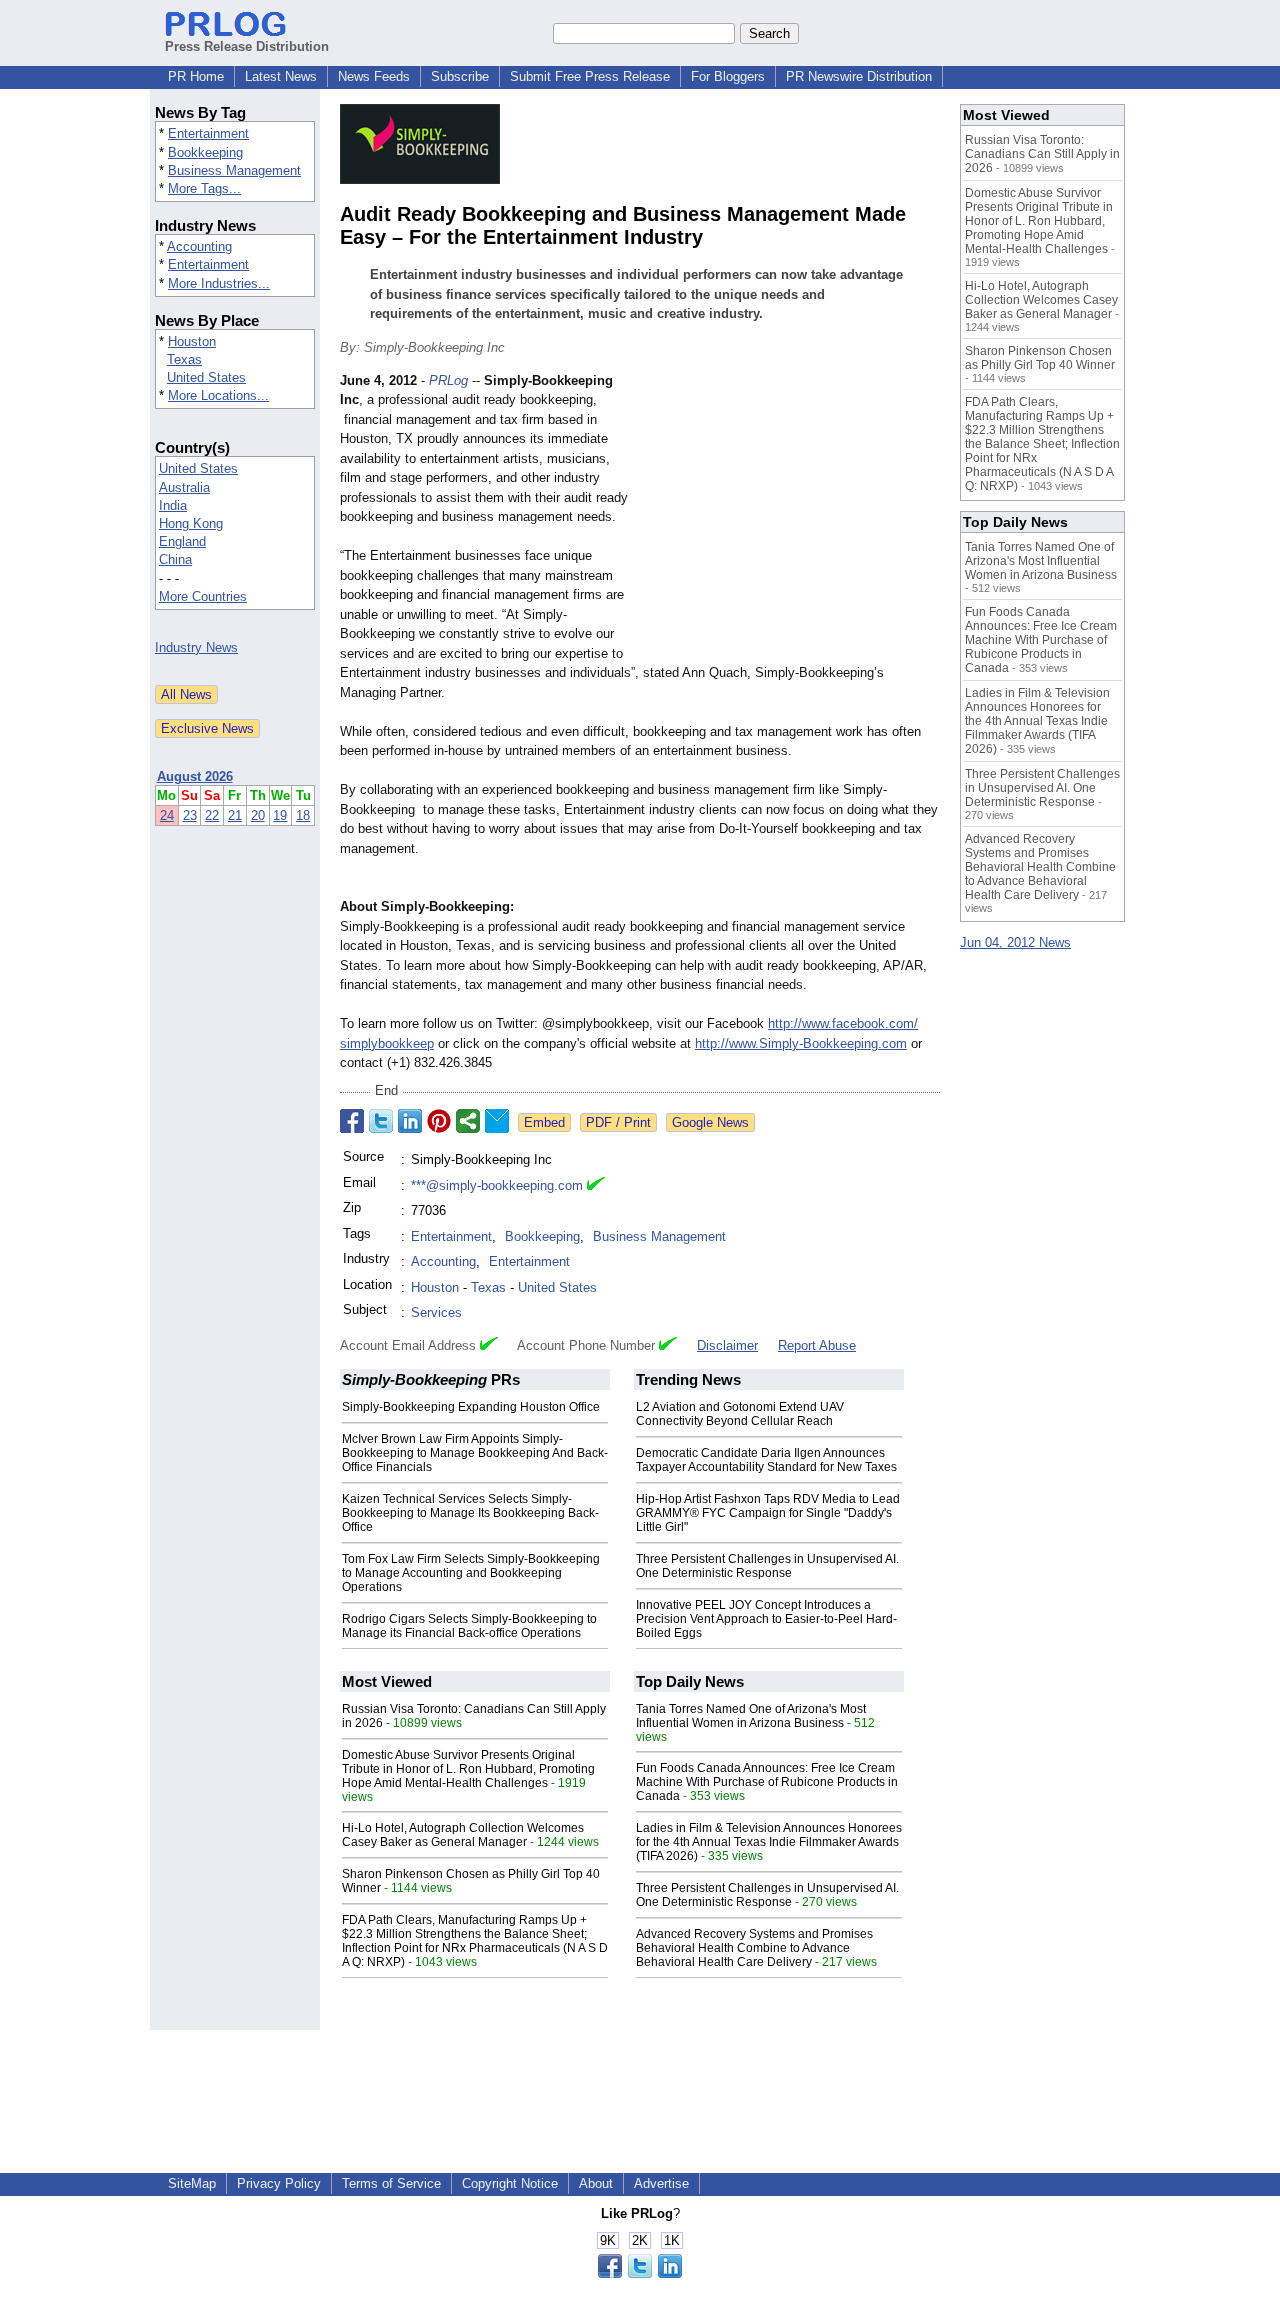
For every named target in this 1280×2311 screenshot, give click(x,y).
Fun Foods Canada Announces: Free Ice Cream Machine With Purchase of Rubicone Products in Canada (767, 1782)
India (173, 505)
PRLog (448, 380)
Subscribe (460, 76)
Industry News (196, 647)
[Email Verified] (596, 1186)
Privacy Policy (279, 2183)
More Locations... (218, 395)
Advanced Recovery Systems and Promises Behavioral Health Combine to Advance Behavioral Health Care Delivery (754, 1948)
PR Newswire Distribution (859, 76)
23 (190, 815)
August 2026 (195, 776)
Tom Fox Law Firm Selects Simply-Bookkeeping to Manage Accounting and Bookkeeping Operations (471, 1573)
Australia (184, 487)
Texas (184, 359)
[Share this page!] (640, 2273)
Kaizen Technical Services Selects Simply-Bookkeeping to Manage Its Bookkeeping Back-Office (470, 1513)
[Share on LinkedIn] (410, 1121)
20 (258, 815)
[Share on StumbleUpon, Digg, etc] (468, 1121)
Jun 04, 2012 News (1015, 942)
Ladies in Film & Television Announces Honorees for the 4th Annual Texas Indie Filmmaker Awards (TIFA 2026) (769, 1842)
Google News (710, 1122)
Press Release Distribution (247, 46)
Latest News (281, 76)
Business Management (234, 170)
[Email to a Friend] (497, 1121)
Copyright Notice (510, 2183)
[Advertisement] (790, 518)
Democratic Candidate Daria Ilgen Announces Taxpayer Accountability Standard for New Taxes (766, 1460)
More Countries (203, 596)
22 (212, 815)
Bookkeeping (205, 152)
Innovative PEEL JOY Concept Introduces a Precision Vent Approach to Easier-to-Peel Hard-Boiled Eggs (766, 1619)
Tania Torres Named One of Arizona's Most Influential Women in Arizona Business (751, 1716)
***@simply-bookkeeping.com (497, 1185)
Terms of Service (391, 2183)
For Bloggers (728, 76)
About (596, 2183)
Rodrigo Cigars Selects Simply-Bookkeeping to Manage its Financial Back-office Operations (469, 1626)
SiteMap (192, 2183)
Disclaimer (727, 1345)
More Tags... (204, 188)
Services (436, 1312)
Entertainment (208, 133)
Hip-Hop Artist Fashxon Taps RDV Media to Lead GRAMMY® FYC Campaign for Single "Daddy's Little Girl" (768, 1513)
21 (235, 815)
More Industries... (219, 283)
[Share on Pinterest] (439, 1121)
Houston (192, 341)
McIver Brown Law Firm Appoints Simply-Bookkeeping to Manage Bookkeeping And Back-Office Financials (475, 1453)
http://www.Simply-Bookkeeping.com (801, 1043)
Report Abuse (817, 1345)
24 (167, 815)
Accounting (199, 246)
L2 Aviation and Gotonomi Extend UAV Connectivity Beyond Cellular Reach (740, 1414)
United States (206, 377)
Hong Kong (191, 523)
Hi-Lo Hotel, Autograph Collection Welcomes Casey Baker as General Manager (463, 1835)
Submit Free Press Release (590, 76)
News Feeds (374, 76)
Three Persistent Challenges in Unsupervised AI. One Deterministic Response (767, 1566)
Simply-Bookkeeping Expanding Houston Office (471, 1407)
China (175, 559)
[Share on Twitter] (381, 1121)
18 (303, 815)
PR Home (196, 76)
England (182, 541)
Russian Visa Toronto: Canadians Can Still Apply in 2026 (1042, 154)
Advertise (661, 2183)
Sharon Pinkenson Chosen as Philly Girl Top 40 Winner (1040, 358)
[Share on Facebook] (352, 1121)
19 (280, 815)
